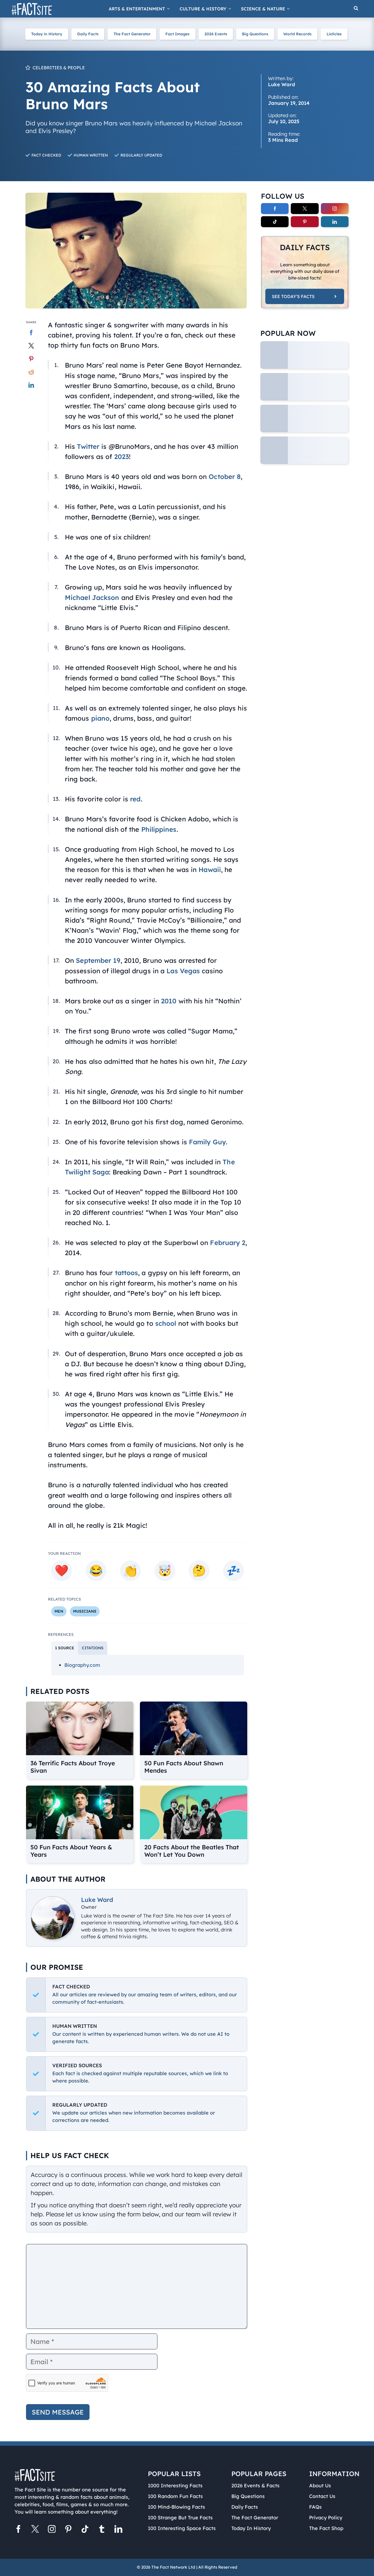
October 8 (225, 476)
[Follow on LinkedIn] (335, 222)
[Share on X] (31, 346)
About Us (320, 2486)
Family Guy (207, 1142)
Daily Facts (88, 34)
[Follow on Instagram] (335, 209)
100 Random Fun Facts (175, 2496)
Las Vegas (183, 971)
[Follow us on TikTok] (85, 2530)
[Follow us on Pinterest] (68, 2530)
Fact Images (177, 34)
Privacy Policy (326, 2518)
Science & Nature (263, 9)
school (166, 1323)
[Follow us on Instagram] (52, 2530)
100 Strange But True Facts (180, 2518)
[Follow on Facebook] (275, 209)
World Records (297, 34)
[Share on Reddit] (31, 372)
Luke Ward (97, 1900)
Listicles (334, 34)
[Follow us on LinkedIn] (118, 2530)
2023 (122, 457)
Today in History (47, 34)
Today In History (251, 2528)
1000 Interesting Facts (175, 2486)
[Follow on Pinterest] (305, 222)
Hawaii (210, 870)
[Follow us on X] (35, 2530)
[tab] (65, 1648)
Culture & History (203, 9)
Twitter (88, 446)
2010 (169, 1001)
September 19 (98, 960)
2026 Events (216, 34)
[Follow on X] (305, 209)
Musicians (85, 1611)
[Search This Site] (356, 9)
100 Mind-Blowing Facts (176, 2507)
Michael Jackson (92, 597)
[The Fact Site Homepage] (32, 9)
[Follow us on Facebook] (18, 2530)
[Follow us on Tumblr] (102, 2530)
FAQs (315, 2507)
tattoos (127, 1273)
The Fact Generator (132, 34)
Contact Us (322, 2496)
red (135, 799)
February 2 (228, 1243)
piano (100, 718)
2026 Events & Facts (255, 2486)
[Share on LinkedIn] (31, 385)
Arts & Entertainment (137, 9)
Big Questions (255, 34)
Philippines (159, 829)
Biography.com (82, 1665)
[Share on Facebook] (31, 333)
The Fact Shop (326, 2528)
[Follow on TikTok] (275, 222)
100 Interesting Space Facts (182, 2528)
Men (59, 1611)
